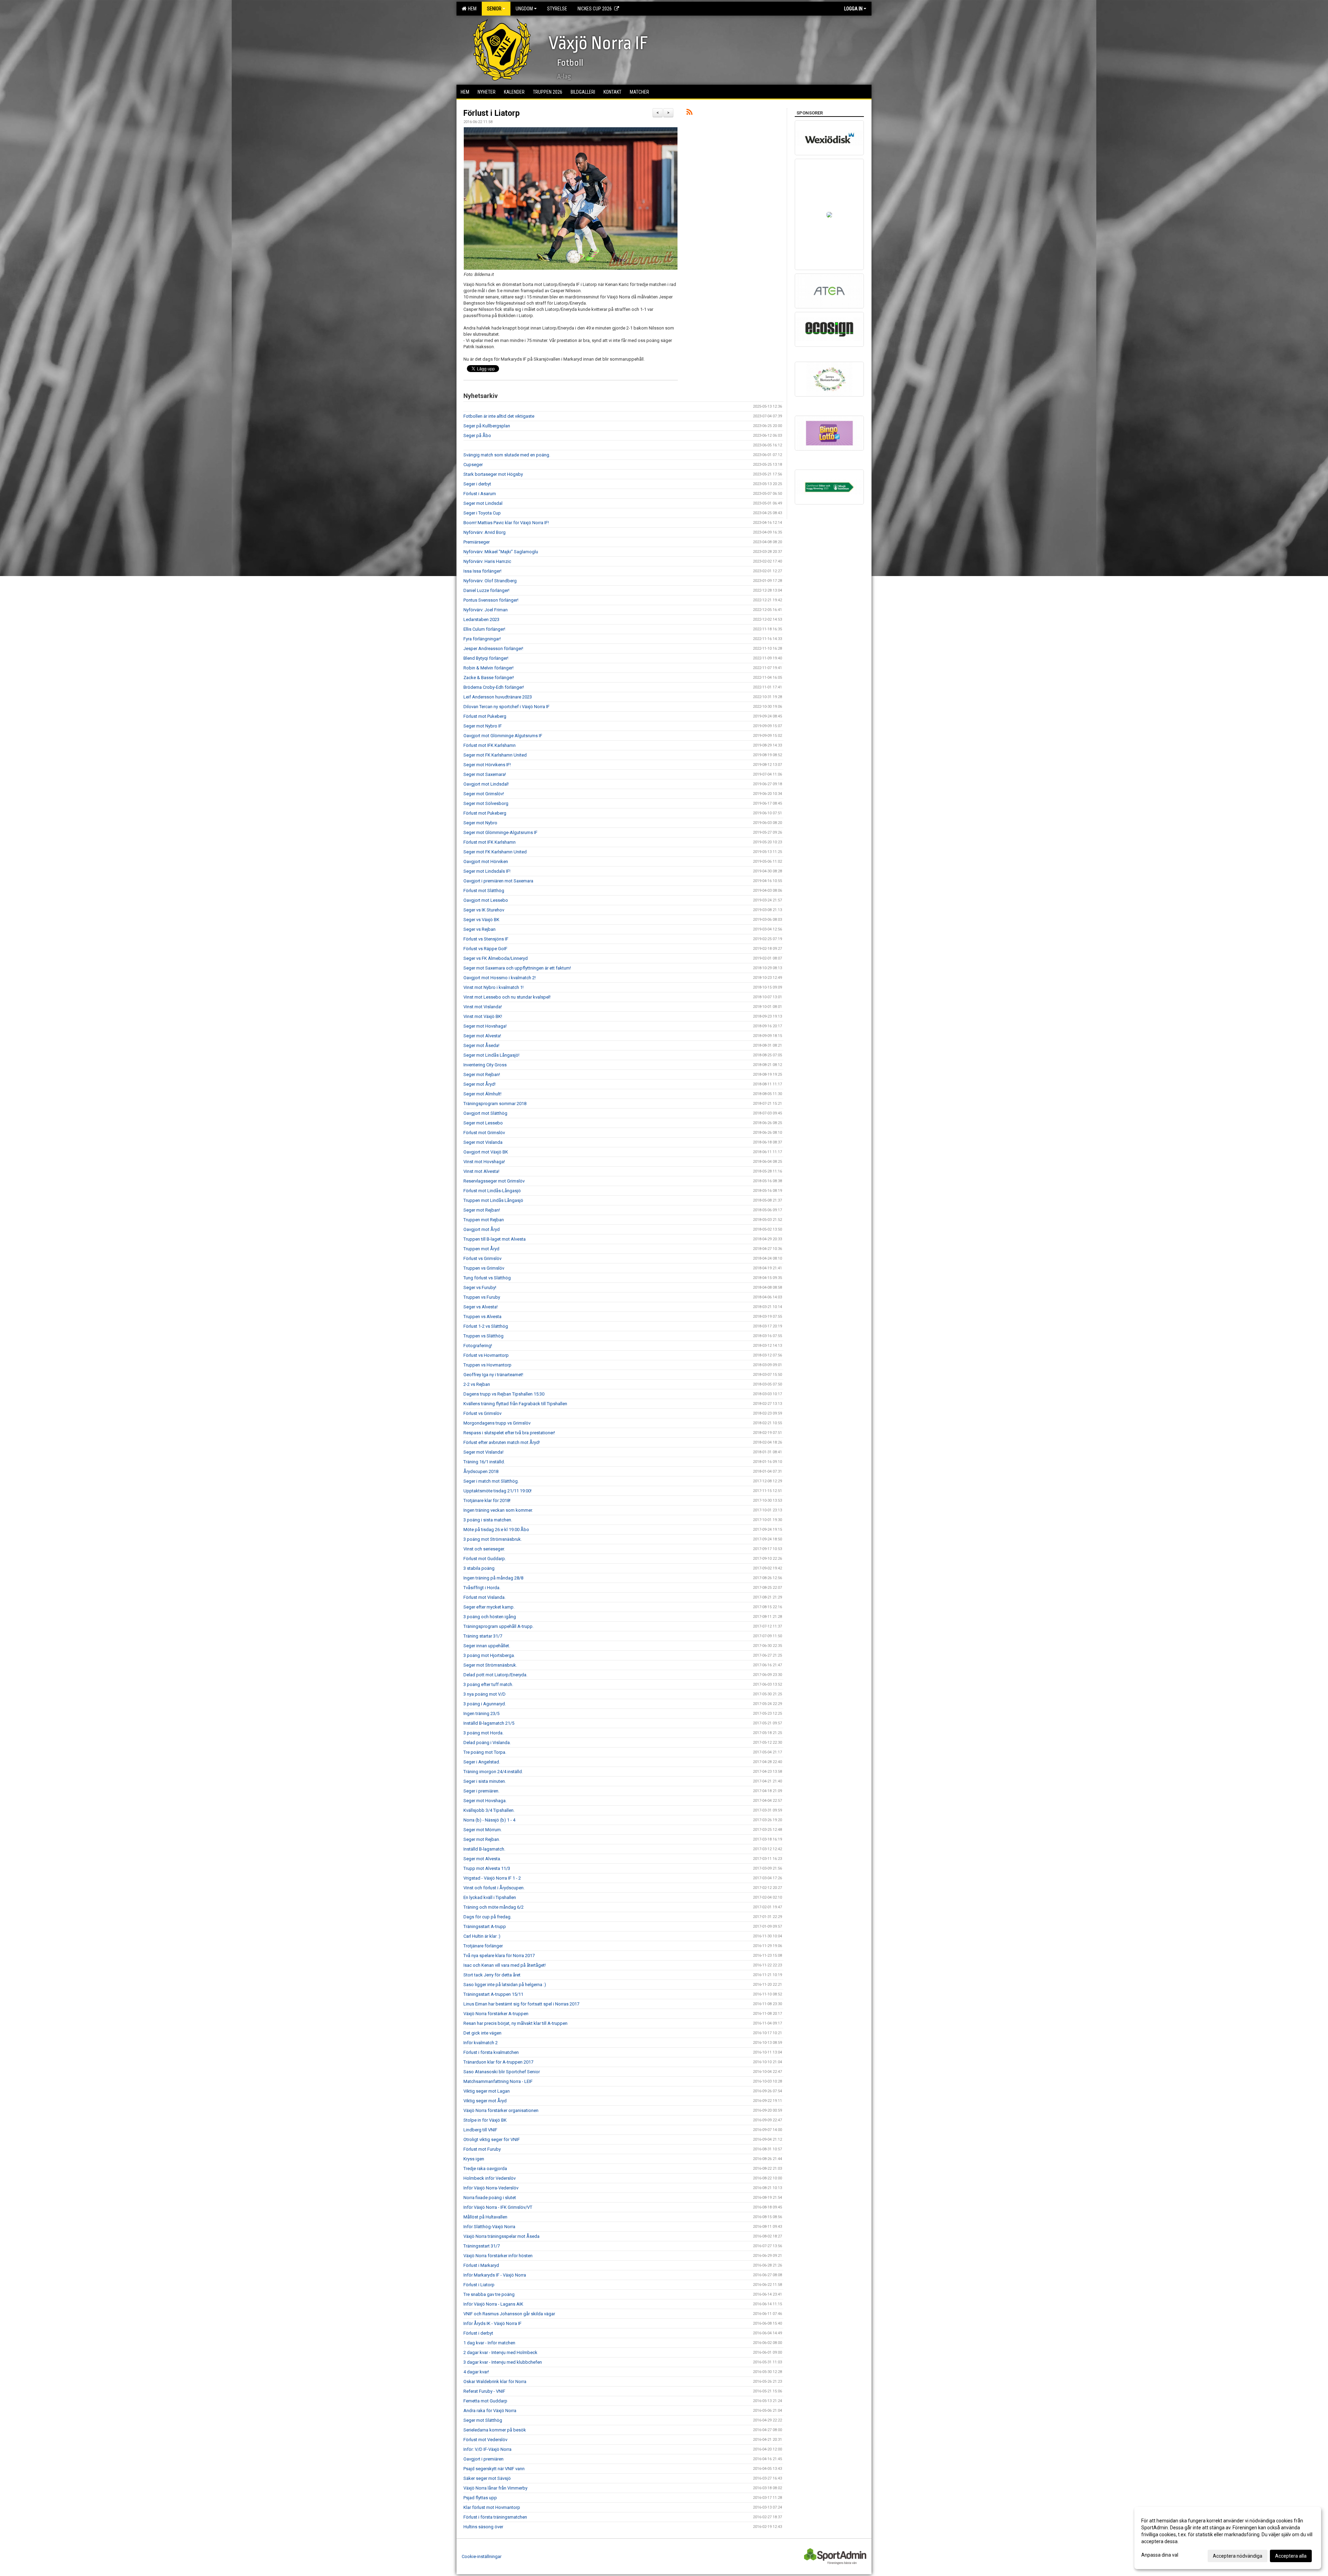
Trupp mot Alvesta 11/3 (487, 1868)
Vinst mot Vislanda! (483, 1007)
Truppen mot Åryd (481, 1249)
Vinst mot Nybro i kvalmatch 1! (494, 987)
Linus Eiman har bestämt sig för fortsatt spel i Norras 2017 (521, 2004)
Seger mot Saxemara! (485, 774)
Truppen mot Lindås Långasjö (493, 1200)
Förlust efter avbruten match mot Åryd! (502, 1442)
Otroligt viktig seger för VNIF (492, 2139)
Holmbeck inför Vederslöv (490, 2178)
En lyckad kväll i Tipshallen (490, 1897)
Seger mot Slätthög (483, 2420)
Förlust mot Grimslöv (484, 1133)
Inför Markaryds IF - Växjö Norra (495, 2275)
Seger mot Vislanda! (483, 1452)
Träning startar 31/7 (483, 1636)
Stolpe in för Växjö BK (485, 2120)
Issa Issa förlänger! (482, 571)
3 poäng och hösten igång (490, 1617)
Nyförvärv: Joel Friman (486, 610)
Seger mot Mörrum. (483, 1830)
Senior (494, 9)
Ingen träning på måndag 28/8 (493, 1578)
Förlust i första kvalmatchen (491, 2052)
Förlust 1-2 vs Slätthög (486, 1326)
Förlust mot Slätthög (484, 891)
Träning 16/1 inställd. (484, 1462)
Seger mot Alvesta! (482, 1036)
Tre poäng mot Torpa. (485, 1752)
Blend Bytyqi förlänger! (486, 658)
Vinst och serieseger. (484, 1549)
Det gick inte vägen (482, 2033)
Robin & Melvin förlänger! (488, 668)
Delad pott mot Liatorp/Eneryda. (495, 1675)
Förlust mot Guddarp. (485, 1559)
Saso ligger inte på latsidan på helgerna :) (505, 1985)
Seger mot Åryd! (479, 1084)
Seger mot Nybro (480, 823)
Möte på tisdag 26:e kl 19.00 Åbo (496, 1530)
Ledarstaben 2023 (481, 619)
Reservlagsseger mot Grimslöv (494, 1181)
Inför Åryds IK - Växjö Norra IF (492, 2323)
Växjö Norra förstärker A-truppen (496, 2014)
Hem (471, 9)
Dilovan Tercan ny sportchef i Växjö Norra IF (506, 707)
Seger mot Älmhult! (482, 1094)
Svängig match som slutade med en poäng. (507, 455)
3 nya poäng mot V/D (485, 1694)
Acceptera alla (1291, 2556)
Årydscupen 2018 (481, 1471)
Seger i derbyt (477, 484)
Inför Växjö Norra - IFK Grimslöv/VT (498, 2207)
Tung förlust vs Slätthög (487, 1278)
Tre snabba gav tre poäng (489, 2294)
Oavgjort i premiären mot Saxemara (498, 881)
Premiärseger (477, 542)
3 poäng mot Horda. (483, 1733)
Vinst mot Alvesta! (481, 1171)
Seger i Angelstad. (482, 1762)
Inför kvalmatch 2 (481, 2043)
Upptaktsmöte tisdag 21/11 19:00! (497, 1491)
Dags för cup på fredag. (487, 1917)
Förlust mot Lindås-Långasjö (492, 1191)
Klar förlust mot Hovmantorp (492, 2507)
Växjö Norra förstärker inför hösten (498, 2256)
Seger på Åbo (477, 435)
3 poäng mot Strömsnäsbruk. (493, 1539)
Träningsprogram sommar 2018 (495, 1104)
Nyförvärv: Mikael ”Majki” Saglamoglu (501, 552)
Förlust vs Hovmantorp (486, 1355)
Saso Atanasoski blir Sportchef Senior (502, 2072)
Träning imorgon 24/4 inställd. (493, 1772)
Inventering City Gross (485, 1065)
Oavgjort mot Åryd (482, 1229)
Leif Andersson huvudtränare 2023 (498, 697)
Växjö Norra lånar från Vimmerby (495, 2488)
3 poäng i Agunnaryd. (485, 1704)
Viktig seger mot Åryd (485, 2101)
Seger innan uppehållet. (487, 1646)
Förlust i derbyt (478, 2333)
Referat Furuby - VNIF (484, 2391)
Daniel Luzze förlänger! (486, 590)
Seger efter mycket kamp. (489, 1607)
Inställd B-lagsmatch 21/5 (489, 1723)
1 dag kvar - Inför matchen (489, 2343)
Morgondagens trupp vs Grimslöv (497, 1423)
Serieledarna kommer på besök (495, 2430)
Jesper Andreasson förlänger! (493, 648)
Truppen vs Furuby (482, 1297)
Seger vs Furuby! (480, 1287)
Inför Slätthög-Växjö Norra (489, 2227)
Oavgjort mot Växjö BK (486, 1152)
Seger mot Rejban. (482, 1839)
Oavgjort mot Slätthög (485, 1113)
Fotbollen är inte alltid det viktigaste (499, 416)
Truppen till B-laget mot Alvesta (495, 1239)
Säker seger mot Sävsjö (487, 2478)
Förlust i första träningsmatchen (495, 2517)
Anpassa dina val (1160, 2555)
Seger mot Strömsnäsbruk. (490, 1665)
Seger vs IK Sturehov (484, 910)
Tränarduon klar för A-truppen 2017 (498, 2062)
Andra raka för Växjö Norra (490, 2411)
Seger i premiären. (481, 1791)
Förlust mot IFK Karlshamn (490, 745)
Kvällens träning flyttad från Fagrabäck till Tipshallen (515, 1404)
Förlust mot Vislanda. (485, 1597)
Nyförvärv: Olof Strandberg (490, 581)
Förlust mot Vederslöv (485, 2440)
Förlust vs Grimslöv (482, 1258)
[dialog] (1228, 2538)
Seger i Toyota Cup (482, 513)
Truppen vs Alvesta (482, 1317)
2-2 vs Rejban (477, 1384)
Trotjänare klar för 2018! (487, 1500)
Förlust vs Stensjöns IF (486, 939)
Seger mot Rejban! (482, 1074)
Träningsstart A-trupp (485, 1926)
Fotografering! (478, 1346)
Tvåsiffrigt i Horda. (482, 1588)
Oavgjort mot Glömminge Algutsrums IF (503, 736)
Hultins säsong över (483, 2527)
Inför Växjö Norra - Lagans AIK (493, 2304)
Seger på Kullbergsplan (487, 426)
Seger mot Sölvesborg (486, 803)
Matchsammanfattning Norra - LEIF (498, 2081)
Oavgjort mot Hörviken (486, 861)
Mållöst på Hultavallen (485, 2217)
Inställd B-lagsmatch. (484, 1849)
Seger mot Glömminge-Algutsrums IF (500, 832)
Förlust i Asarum (480, 494)
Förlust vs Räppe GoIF (485, 949)
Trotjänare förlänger (483, 1946)
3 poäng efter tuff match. (488, 1684)
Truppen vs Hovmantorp (487, 1365)
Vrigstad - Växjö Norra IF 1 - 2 (492, 1878)
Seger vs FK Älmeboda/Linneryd (496, 958)
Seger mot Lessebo (483, 1123)
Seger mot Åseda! (481, 1045)
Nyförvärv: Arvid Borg (485, 532)
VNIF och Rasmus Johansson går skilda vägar (509, 2314)
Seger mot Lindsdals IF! (487, 871)
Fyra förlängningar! (482, 639)
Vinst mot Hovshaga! (484, 1162)
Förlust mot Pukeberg (485, 716)
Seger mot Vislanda (483, 1142)
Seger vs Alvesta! (481, 1307)
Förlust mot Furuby (482, 2149)
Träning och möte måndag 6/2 (494, 1907)
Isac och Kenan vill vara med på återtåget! (505, 1965)
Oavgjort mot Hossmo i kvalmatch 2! (500, 978)
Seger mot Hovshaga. (485, 1801)
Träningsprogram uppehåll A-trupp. (499, 1626)
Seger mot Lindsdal (483, 503)
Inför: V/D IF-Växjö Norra (487, 2449)
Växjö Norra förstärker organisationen (501, 2110)
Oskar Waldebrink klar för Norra (495, 2382)
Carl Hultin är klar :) (482, 1936)
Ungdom (524, 9)
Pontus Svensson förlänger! (491, 600)
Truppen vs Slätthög (483, 1336)
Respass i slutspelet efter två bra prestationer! (509, 1433)
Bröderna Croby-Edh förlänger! (494, 687)
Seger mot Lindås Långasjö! (491, 1055)
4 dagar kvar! (476, 2372)
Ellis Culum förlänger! (484, 629)
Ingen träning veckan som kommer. (498, 1510)
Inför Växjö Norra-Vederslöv (491, 2188)
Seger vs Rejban (479, 929)
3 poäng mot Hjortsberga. (489, 1655)
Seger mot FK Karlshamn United (495, 755)
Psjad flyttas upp (480, 2498)
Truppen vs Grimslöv (484, 1268)
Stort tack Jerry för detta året (492, 1975)
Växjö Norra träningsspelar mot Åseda (501, 2236)
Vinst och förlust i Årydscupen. (494, 1888)
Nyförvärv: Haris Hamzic (487, 561)
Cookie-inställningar (482, 2556)
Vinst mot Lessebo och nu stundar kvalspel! (507, 997)
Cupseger (473, 465)
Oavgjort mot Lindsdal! (486, 784)
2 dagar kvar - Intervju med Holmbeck (500, 2352)
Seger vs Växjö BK (481, 920)
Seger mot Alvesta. (482, 1859)
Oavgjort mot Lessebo (486, 900)
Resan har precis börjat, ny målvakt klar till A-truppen (515, 2023)
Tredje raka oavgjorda (485, 2169)
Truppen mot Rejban (484, 1220)
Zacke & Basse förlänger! (489, 678)
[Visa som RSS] (689, 113)
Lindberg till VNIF (480, 2130)
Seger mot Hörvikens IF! (487, 765)
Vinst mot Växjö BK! (483, 1016)
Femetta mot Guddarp (485, 2401)
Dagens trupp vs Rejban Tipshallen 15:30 (504, 1394)
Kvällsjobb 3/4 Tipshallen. (489, 1810)
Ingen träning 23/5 (481, 1713)
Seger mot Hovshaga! (485, 1026)
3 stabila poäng (479, 1568)
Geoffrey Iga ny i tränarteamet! (493, 1375)
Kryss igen (474, 2159)
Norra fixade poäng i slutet (490, 2198)
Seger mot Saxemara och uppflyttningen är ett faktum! (517, 968)
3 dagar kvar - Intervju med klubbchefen (503, 2362)
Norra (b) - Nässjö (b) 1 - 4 (489, 1820)
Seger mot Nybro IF (483, 726)
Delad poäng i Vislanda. (487, 1743)
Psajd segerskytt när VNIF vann (494, 2469)
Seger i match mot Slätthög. (491, 1481)
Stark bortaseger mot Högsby (493, 474)
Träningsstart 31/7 (482, 2246)
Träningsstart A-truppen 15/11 (493, 1994)
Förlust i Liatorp (492, 113)
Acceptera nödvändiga (1238, 2556)
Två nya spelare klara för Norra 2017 (499, 1956)
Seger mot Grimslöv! (484, 794)
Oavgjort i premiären (483, 2459)
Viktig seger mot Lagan (487, 2091)
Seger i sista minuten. (485, 1781)
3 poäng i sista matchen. (488, 1520)
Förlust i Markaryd (481, 2265)
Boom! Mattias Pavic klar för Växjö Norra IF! (506, 523)
